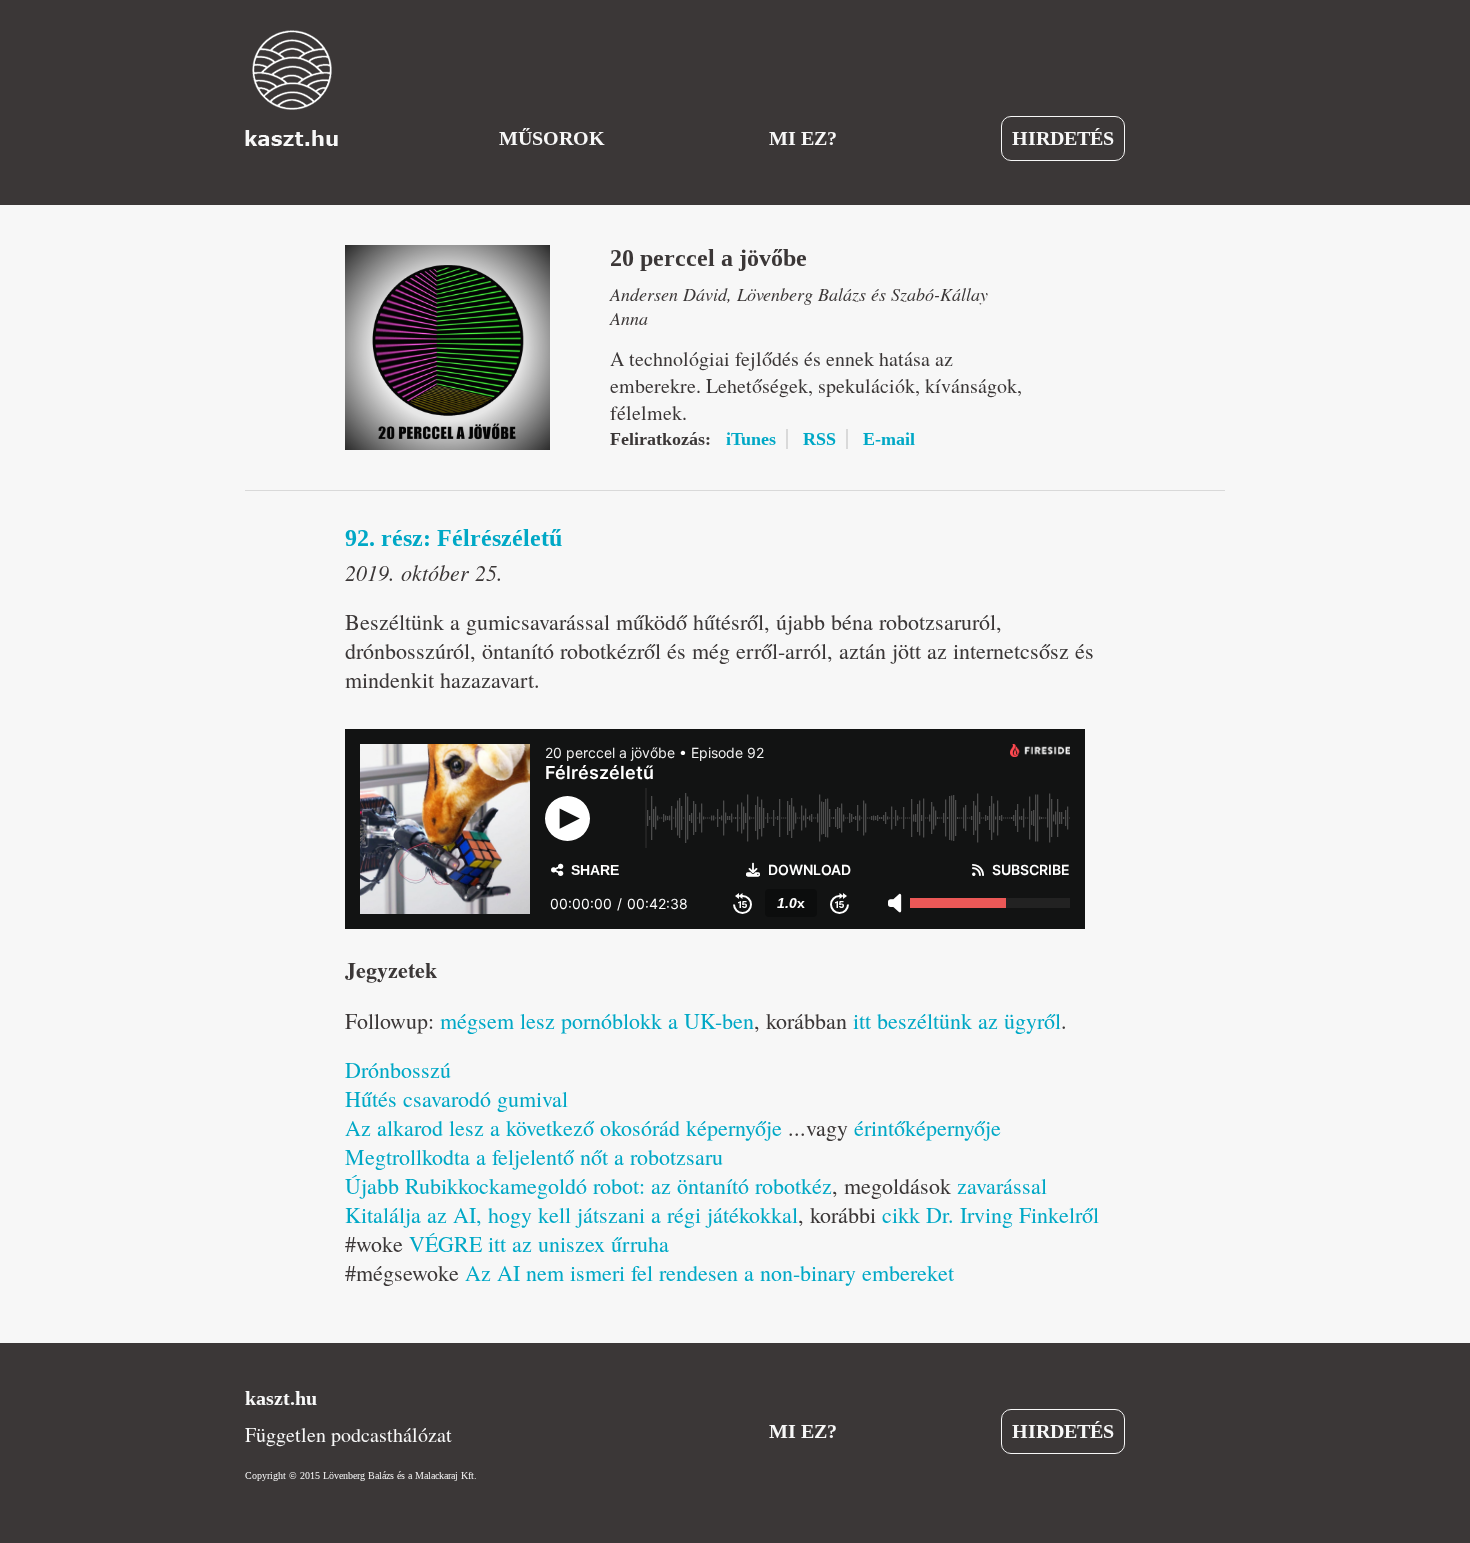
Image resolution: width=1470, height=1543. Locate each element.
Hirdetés (1063, 138)
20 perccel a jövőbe (708, 258)
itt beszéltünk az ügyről (957, 1020)
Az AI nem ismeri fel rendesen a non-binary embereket (709, 1272)
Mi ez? (803, 138)
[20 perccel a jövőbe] (447, 347)
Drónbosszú (398, 1069)
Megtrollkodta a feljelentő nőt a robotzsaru (534, 1156)
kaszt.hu (281, 1398)
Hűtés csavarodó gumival (456, 1098)
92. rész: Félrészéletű (453, 538)
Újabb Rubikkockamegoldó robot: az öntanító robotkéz (588, 1185)
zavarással (1002, 1185)
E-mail (889, 439)
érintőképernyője (927, 1127)
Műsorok (552, 138)
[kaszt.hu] (291, 88)
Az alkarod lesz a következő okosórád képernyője (563, 1127)
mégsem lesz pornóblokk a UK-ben (597, 1020)
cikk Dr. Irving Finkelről (990, 1214)
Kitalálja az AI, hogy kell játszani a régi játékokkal (571, 1214)
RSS (819, 439)
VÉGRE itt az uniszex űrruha (539, 1243)
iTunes (751, 439)
